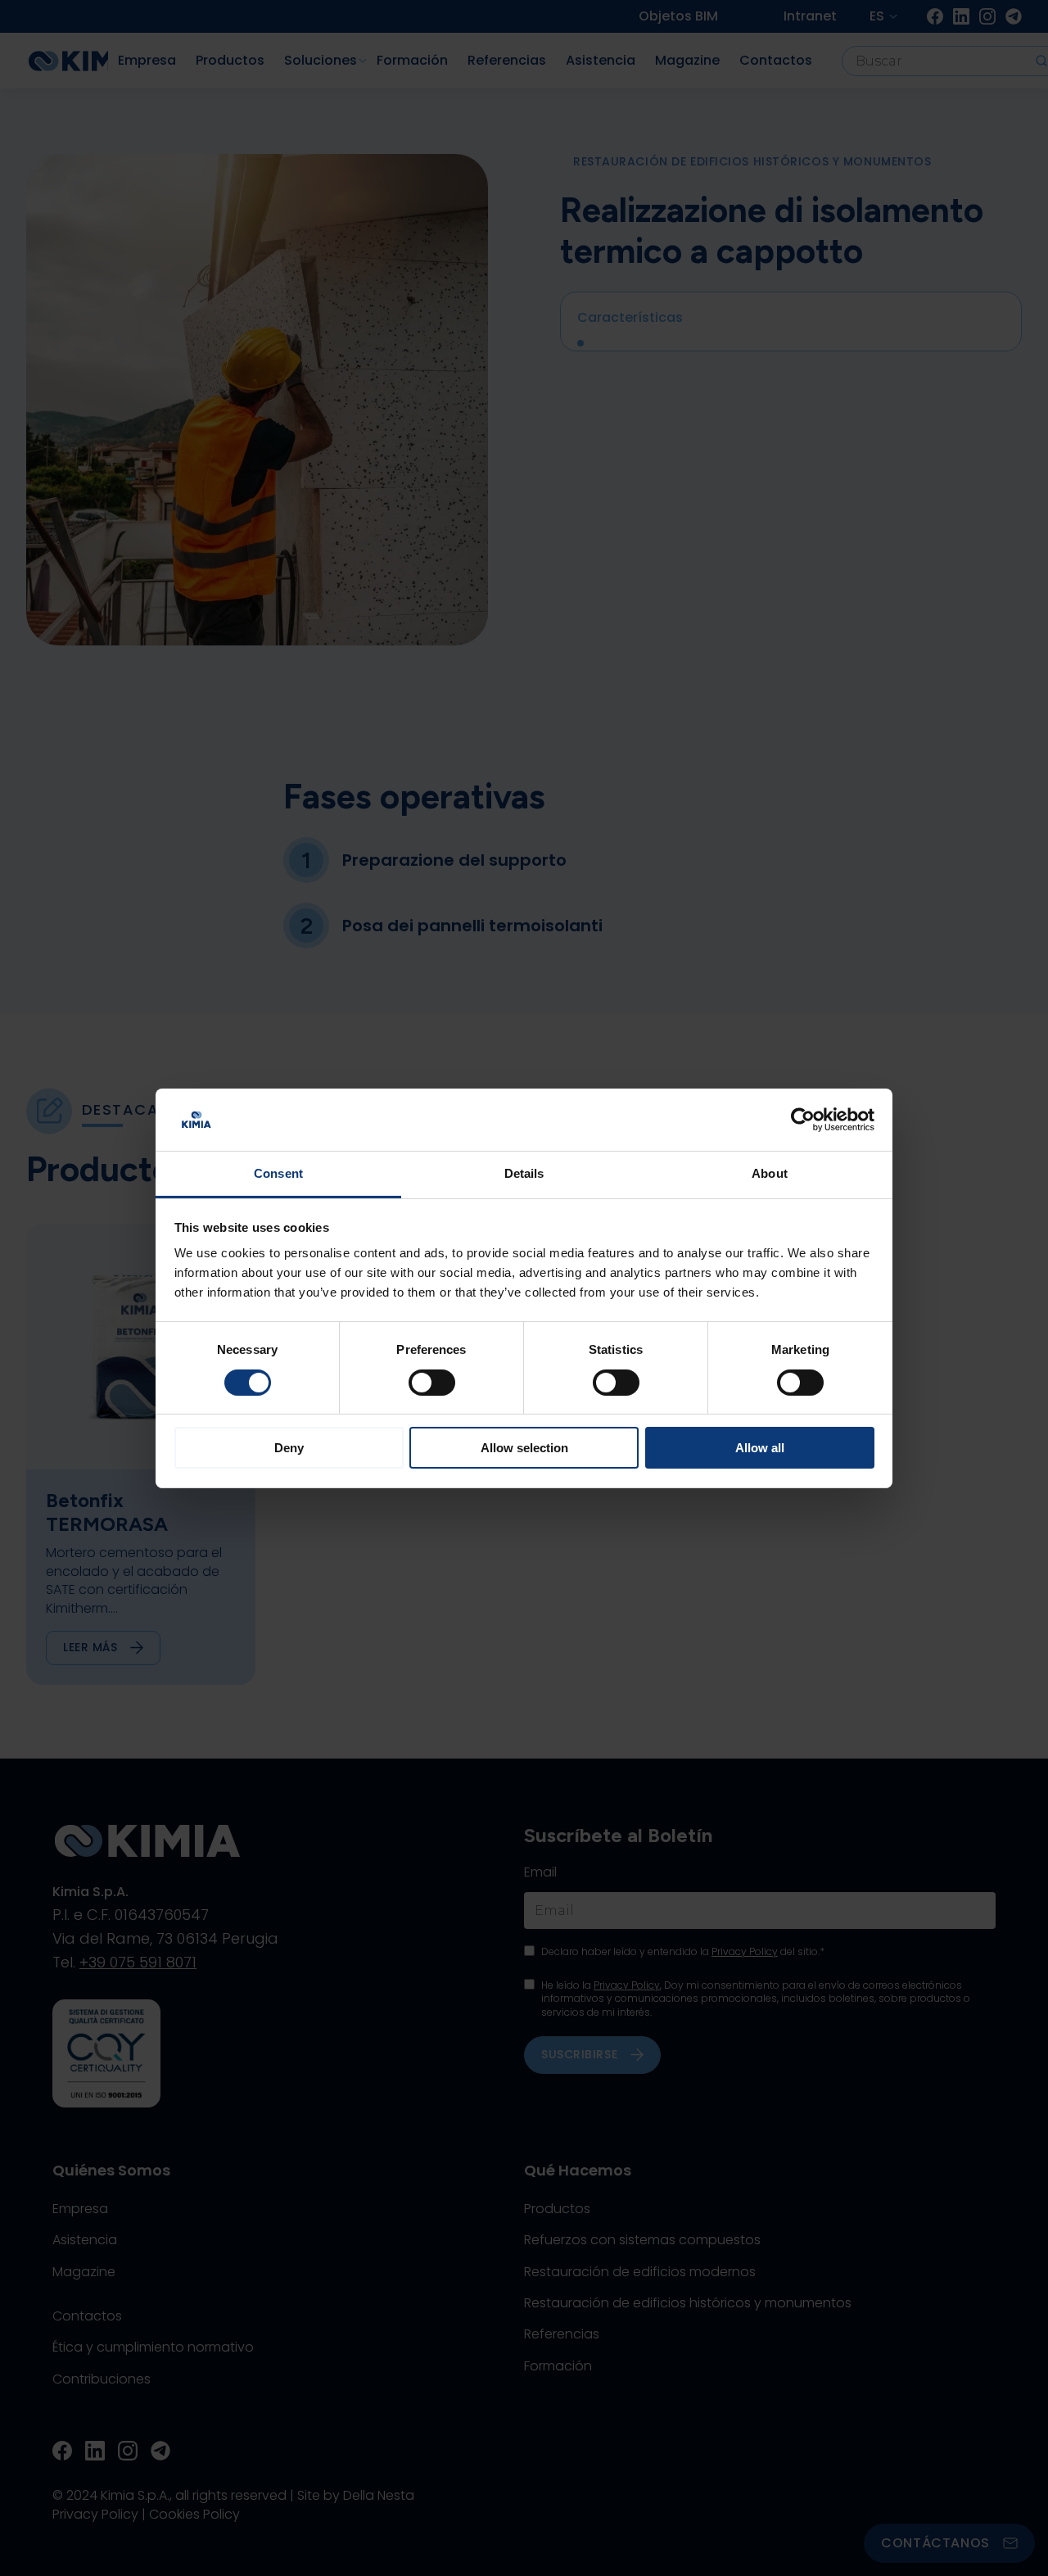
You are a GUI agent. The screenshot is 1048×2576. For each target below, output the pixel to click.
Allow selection (524, 1448)
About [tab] (770, 1173)
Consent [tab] (278, 1173)
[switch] (432, 1383)
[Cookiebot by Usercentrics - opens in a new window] (803, 1120)
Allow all (760, 1448)
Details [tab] (524, 1173)
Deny (289, 1448)
